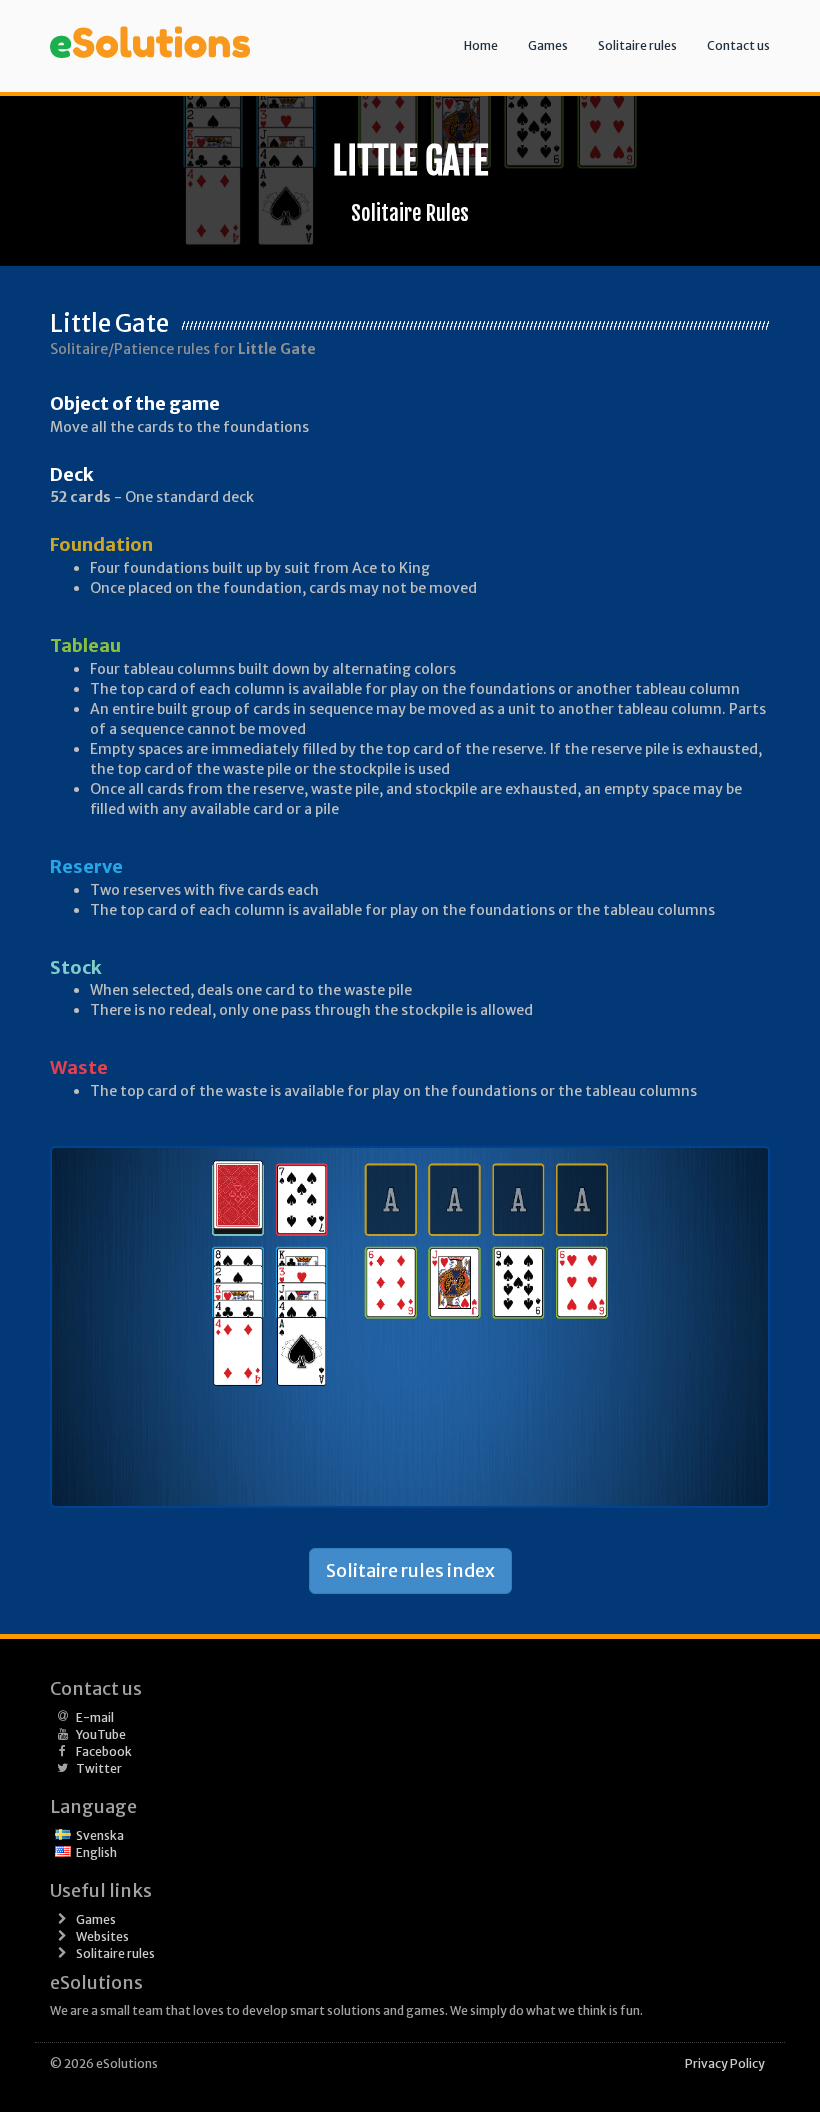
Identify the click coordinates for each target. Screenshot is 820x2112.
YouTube (101, 1734)
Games (548, 45)
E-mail (95, 1717)
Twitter (99, 1768)
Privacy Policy (725, 2063)
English (96, 1852)
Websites (102, 1936)
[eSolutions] (150, 25)
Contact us (738, 45)
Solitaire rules (637, 45)
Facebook (104, 1751)
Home (481, 45)
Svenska (100, 1835)
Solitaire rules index (410, 1570)
